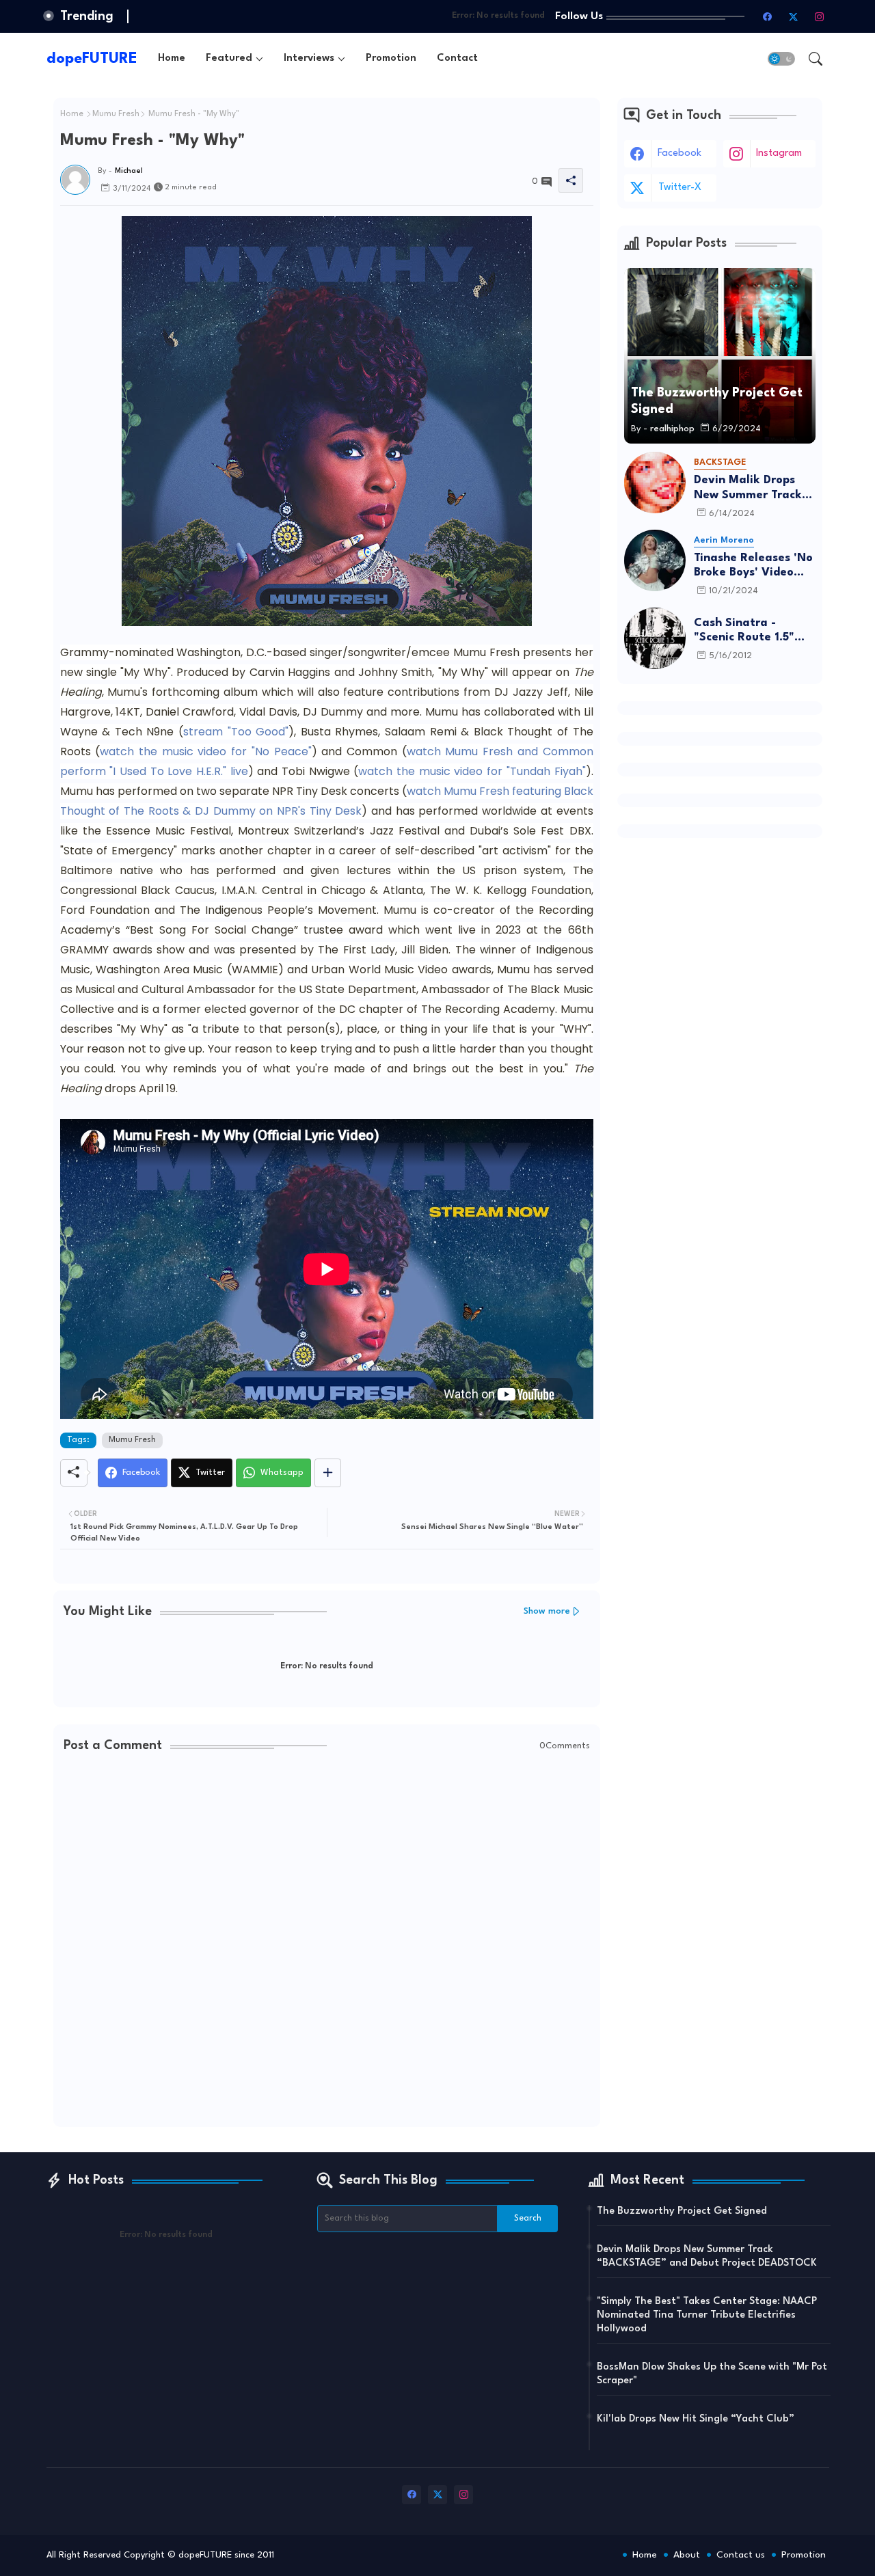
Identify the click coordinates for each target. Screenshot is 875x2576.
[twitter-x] (794, 16)
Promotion (391, 58)
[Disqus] (327, 1941)
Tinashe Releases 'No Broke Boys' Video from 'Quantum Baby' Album (755, 566)
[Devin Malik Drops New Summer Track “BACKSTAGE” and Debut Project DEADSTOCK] (655, 483)
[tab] (172, 58)
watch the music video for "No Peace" (205, 751)
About (687, 2555)
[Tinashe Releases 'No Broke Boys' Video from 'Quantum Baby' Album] (655, 560)
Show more (547, 1611)
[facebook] (768, 16)
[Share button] (328, 1473)
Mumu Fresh (116, 114)
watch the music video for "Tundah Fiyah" (472, 771)
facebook (679, 153)
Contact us (741, 2555)
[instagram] (820, 16)
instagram (779, 153)
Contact (457, 58)
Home (172, 58)
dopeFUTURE (92, 59)
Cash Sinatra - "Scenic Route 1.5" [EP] (744, 631)
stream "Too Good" (236, 732)
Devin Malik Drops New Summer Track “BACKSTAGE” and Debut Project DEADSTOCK (748, 488)
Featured (229, 58)
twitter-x (680, 188)
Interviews (309, 58)
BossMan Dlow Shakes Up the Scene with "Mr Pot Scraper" (712, 2374)
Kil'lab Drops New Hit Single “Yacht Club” (696, 2419)
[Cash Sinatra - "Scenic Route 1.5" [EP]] (655, 638)
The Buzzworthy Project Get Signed (682, 2211)
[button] (781, 59)
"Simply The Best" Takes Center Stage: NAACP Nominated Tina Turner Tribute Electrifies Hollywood (707, 2315)
